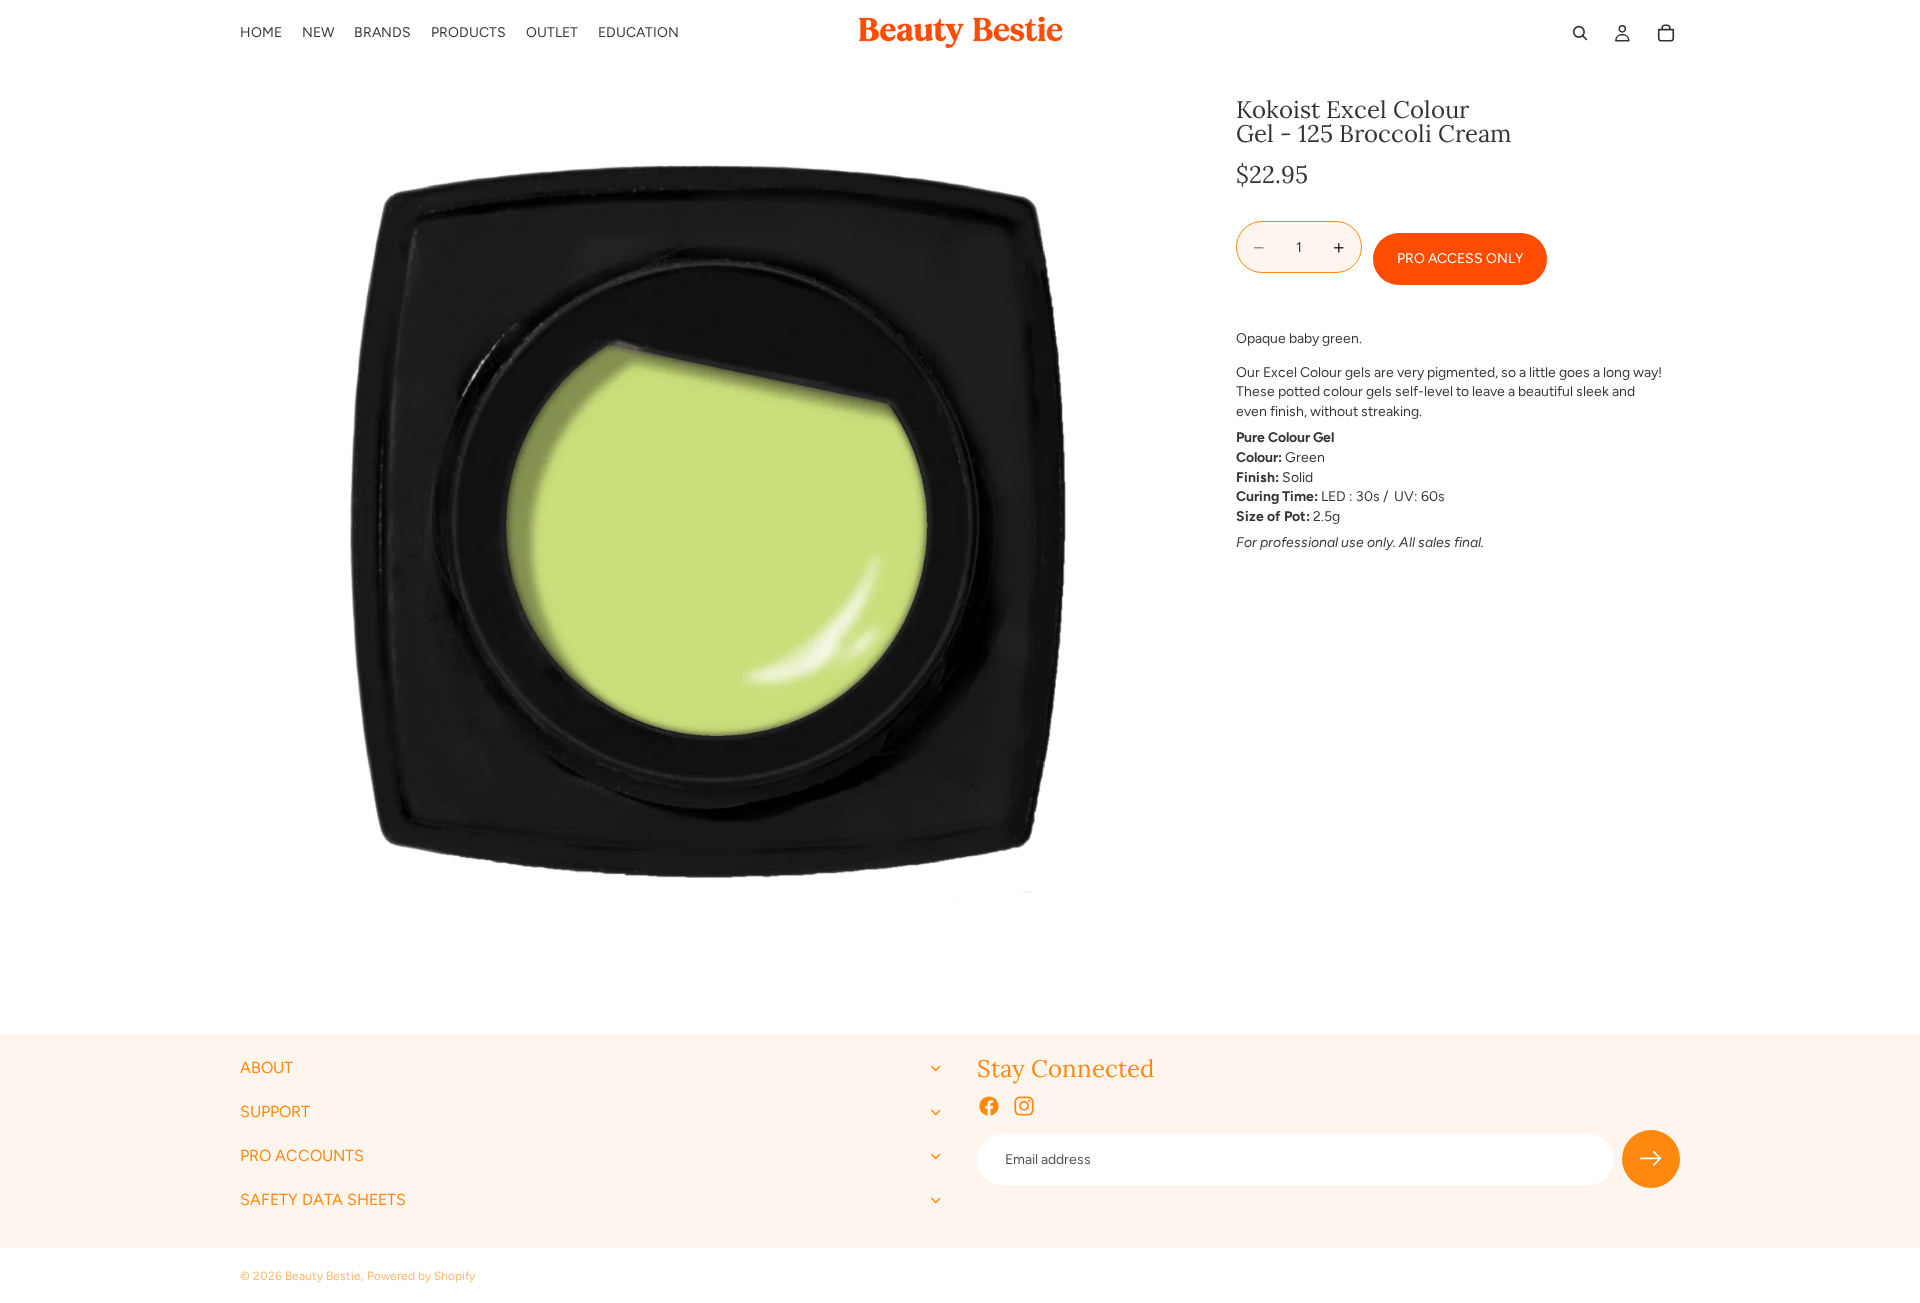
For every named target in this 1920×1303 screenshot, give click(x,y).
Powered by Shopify (421, 1276)
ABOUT (266, 1068)
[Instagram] (1024, 1107)
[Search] (1580, 33)
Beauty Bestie (323, 1276)
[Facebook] (989, 1107)
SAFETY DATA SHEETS (323, 1200)
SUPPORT (275, 1112)
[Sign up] (1651, 1160)
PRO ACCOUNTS (302, 1156)
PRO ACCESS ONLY (1460, 259)
